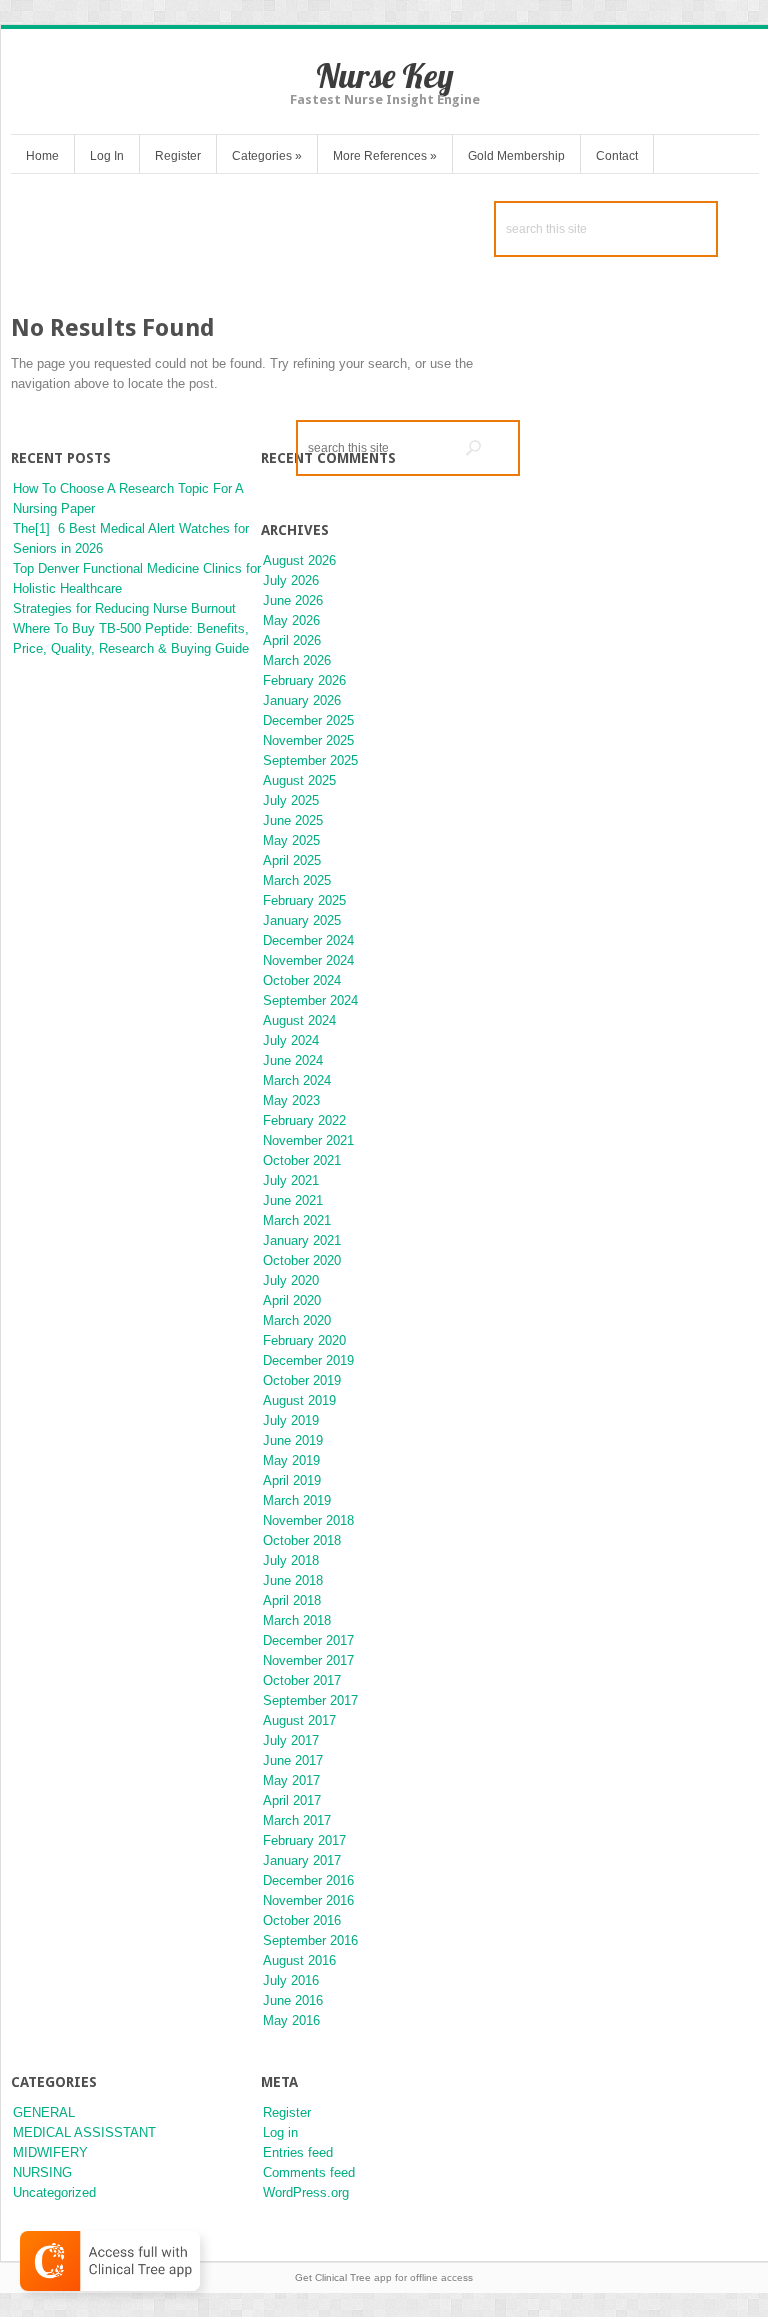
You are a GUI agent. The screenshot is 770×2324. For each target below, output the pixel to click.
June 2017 (293, 1760)
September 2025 (310, 760)
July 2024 (291, 1040)
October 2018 (302, 1540)
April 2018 (292, 1600)
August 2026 (299, 560)
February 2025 (304, 900)
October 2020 (302, 1260)
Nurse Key (385, 75)
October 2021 (302, 1160)
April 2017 (292, 1800)
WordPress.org (306, 2192)
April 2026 (292, 640)
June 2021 (293, 1200)
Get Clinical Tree (333, 2277)
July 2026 (291, 580)
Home (42, 156)
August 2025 (299, 780)
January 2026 (302, 700)
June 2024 (293, 1060)
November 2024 (308, 960)
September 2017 (310, 1700)
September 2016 (310, 1940)
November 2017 (308, 1660)
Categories (267, 156)
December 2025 (308, 720)
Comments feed (309, 2172)
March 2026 (297, 660)
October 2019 (302, 1380)
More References (385, 156)
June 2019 (293, 1440)
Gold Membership (516, 156)
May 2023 (291, 1100)
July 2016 (291, 1980)
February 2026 (304, 680)
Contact (617, 156)
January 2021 (302, 1240)
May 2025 (291, 840)
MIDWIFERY (50, 2152)
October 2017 (302, 1680)
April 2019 (292, 1480)
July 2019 (291, 1420)
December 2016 (308, 1880)
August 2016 (299, 1960)
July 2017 (291, 1740)
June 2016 (293, 2000)
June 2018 (293, 1580)
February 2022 (304, 1120)
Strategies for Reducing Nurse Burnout (124, 608)
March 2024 (297, 1080)
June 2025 (293, 820)
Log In (107, 156)
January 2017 (302, 1860)
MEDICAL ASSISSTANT (84, 2132)
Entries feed (298, 2152)
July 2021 (291, 1180)
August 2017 (299, 1720)
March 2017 (297, 1820)
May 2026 (291, 620)
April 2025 (292, 860)
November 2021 (308, 1140)
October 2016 (302, 1920)
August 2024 (299, 1020)
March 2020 (297, 1320)
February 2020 (304, 1340)
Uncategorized (54, 2192)
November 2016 (308, 1900)
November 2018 (308, 1520)
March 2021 (297, 1220)
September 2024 (310, 1000)
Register (178, 156)
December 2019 (308, 1360)
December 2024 (308, 940)
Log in (280, 2132)
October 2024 (302, 980)
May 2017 (291, 1780)
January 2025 (302, 920)
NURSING (42, 2172)
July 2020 (291, 1280)
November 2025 (308, 740)
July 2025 (291, 800)
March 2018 (297, 1620)
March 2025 (297, 880)
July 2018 (291, 1560)
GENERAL (44, 2112)
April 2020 (292, 1300)
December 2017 (308, 1640)
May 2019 (291, 1460)
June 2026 (293, 600)
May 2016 (291, 2020)
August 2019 (299, 1400)
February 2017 (304, 1840)
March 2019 (297, 1500)
